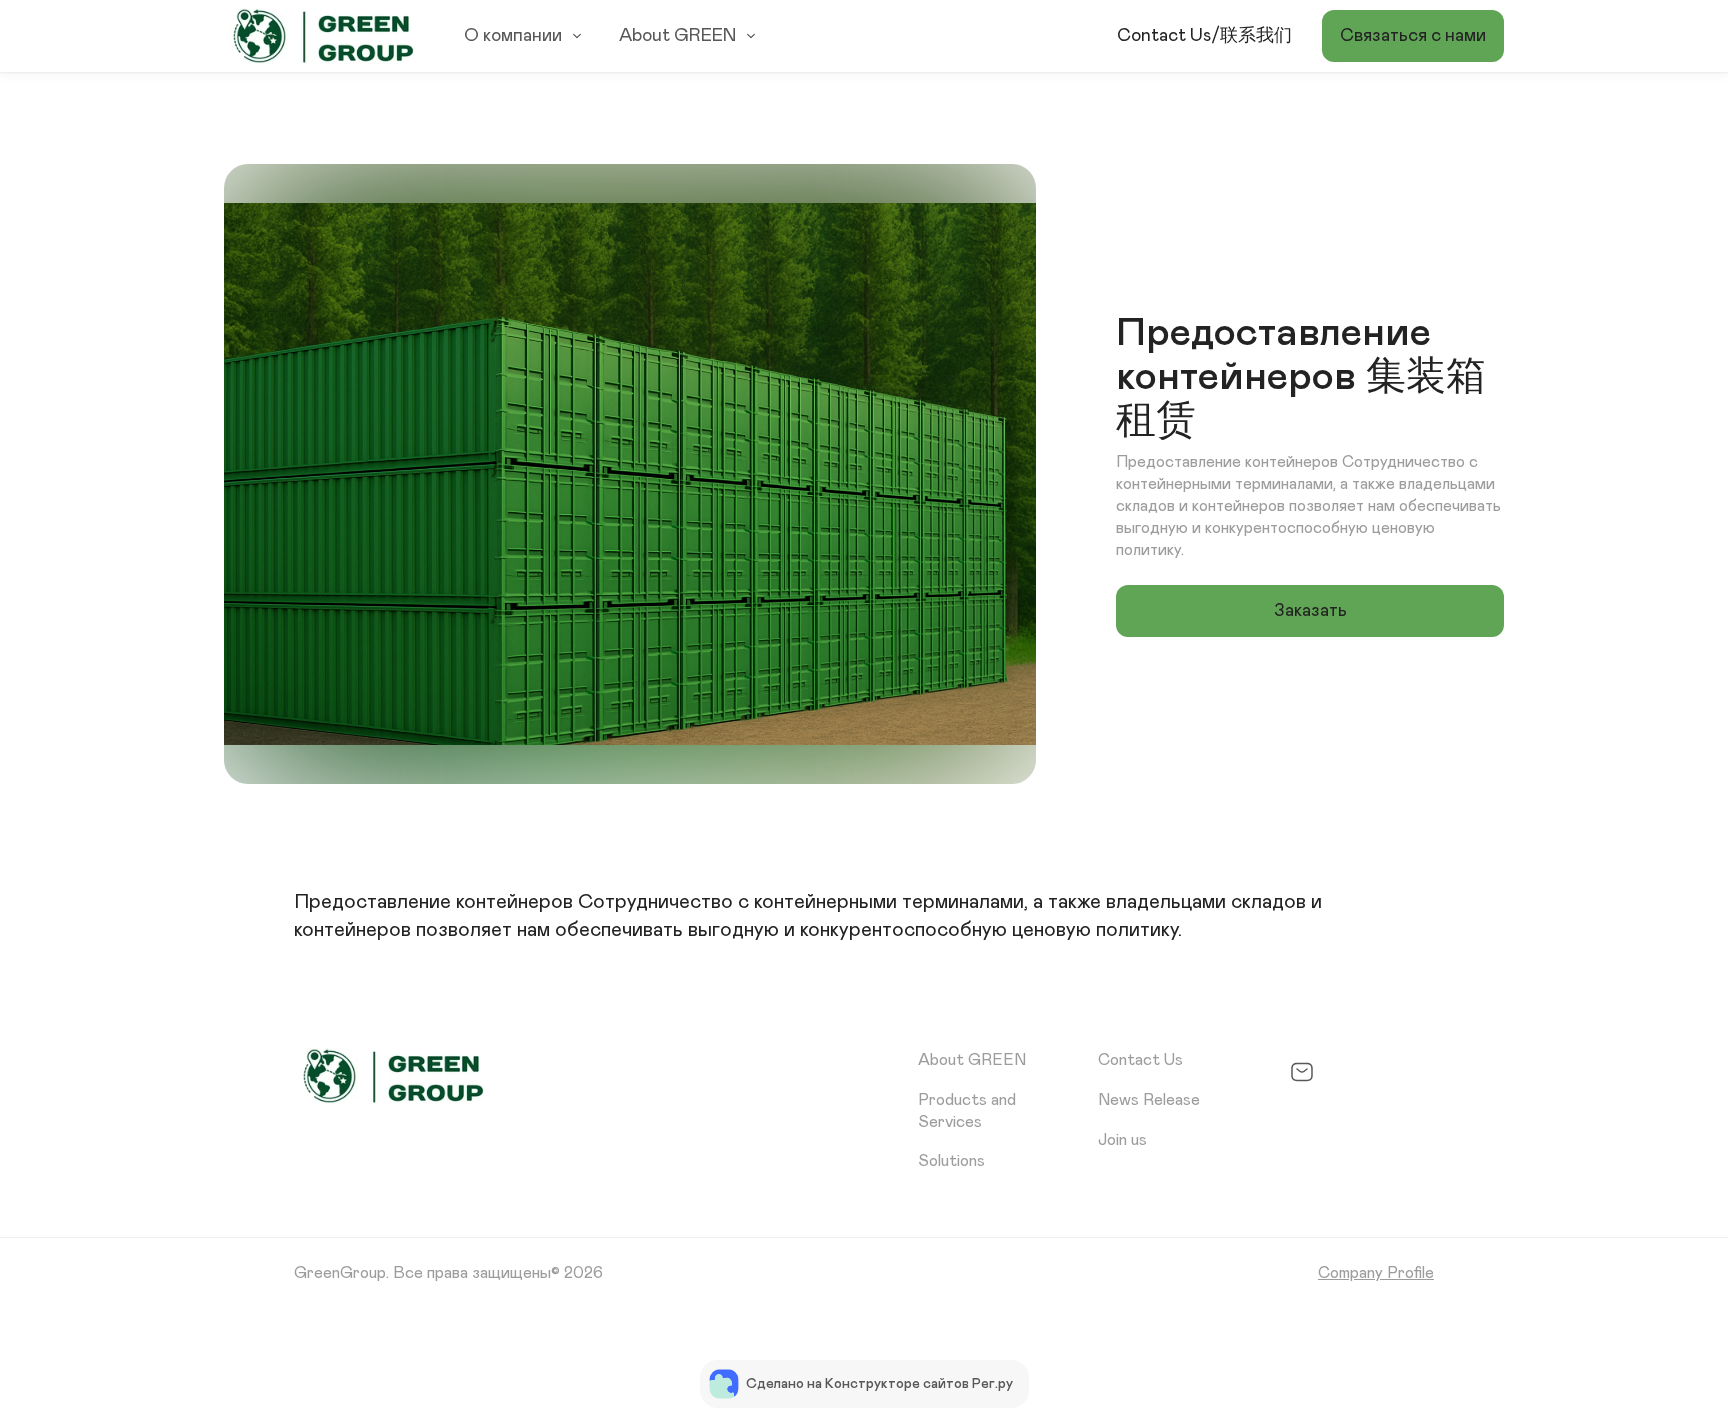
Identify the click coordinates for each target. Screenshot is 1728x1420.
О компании (513, 36)
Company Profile (1376, 1273)
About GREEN (677, 36)
